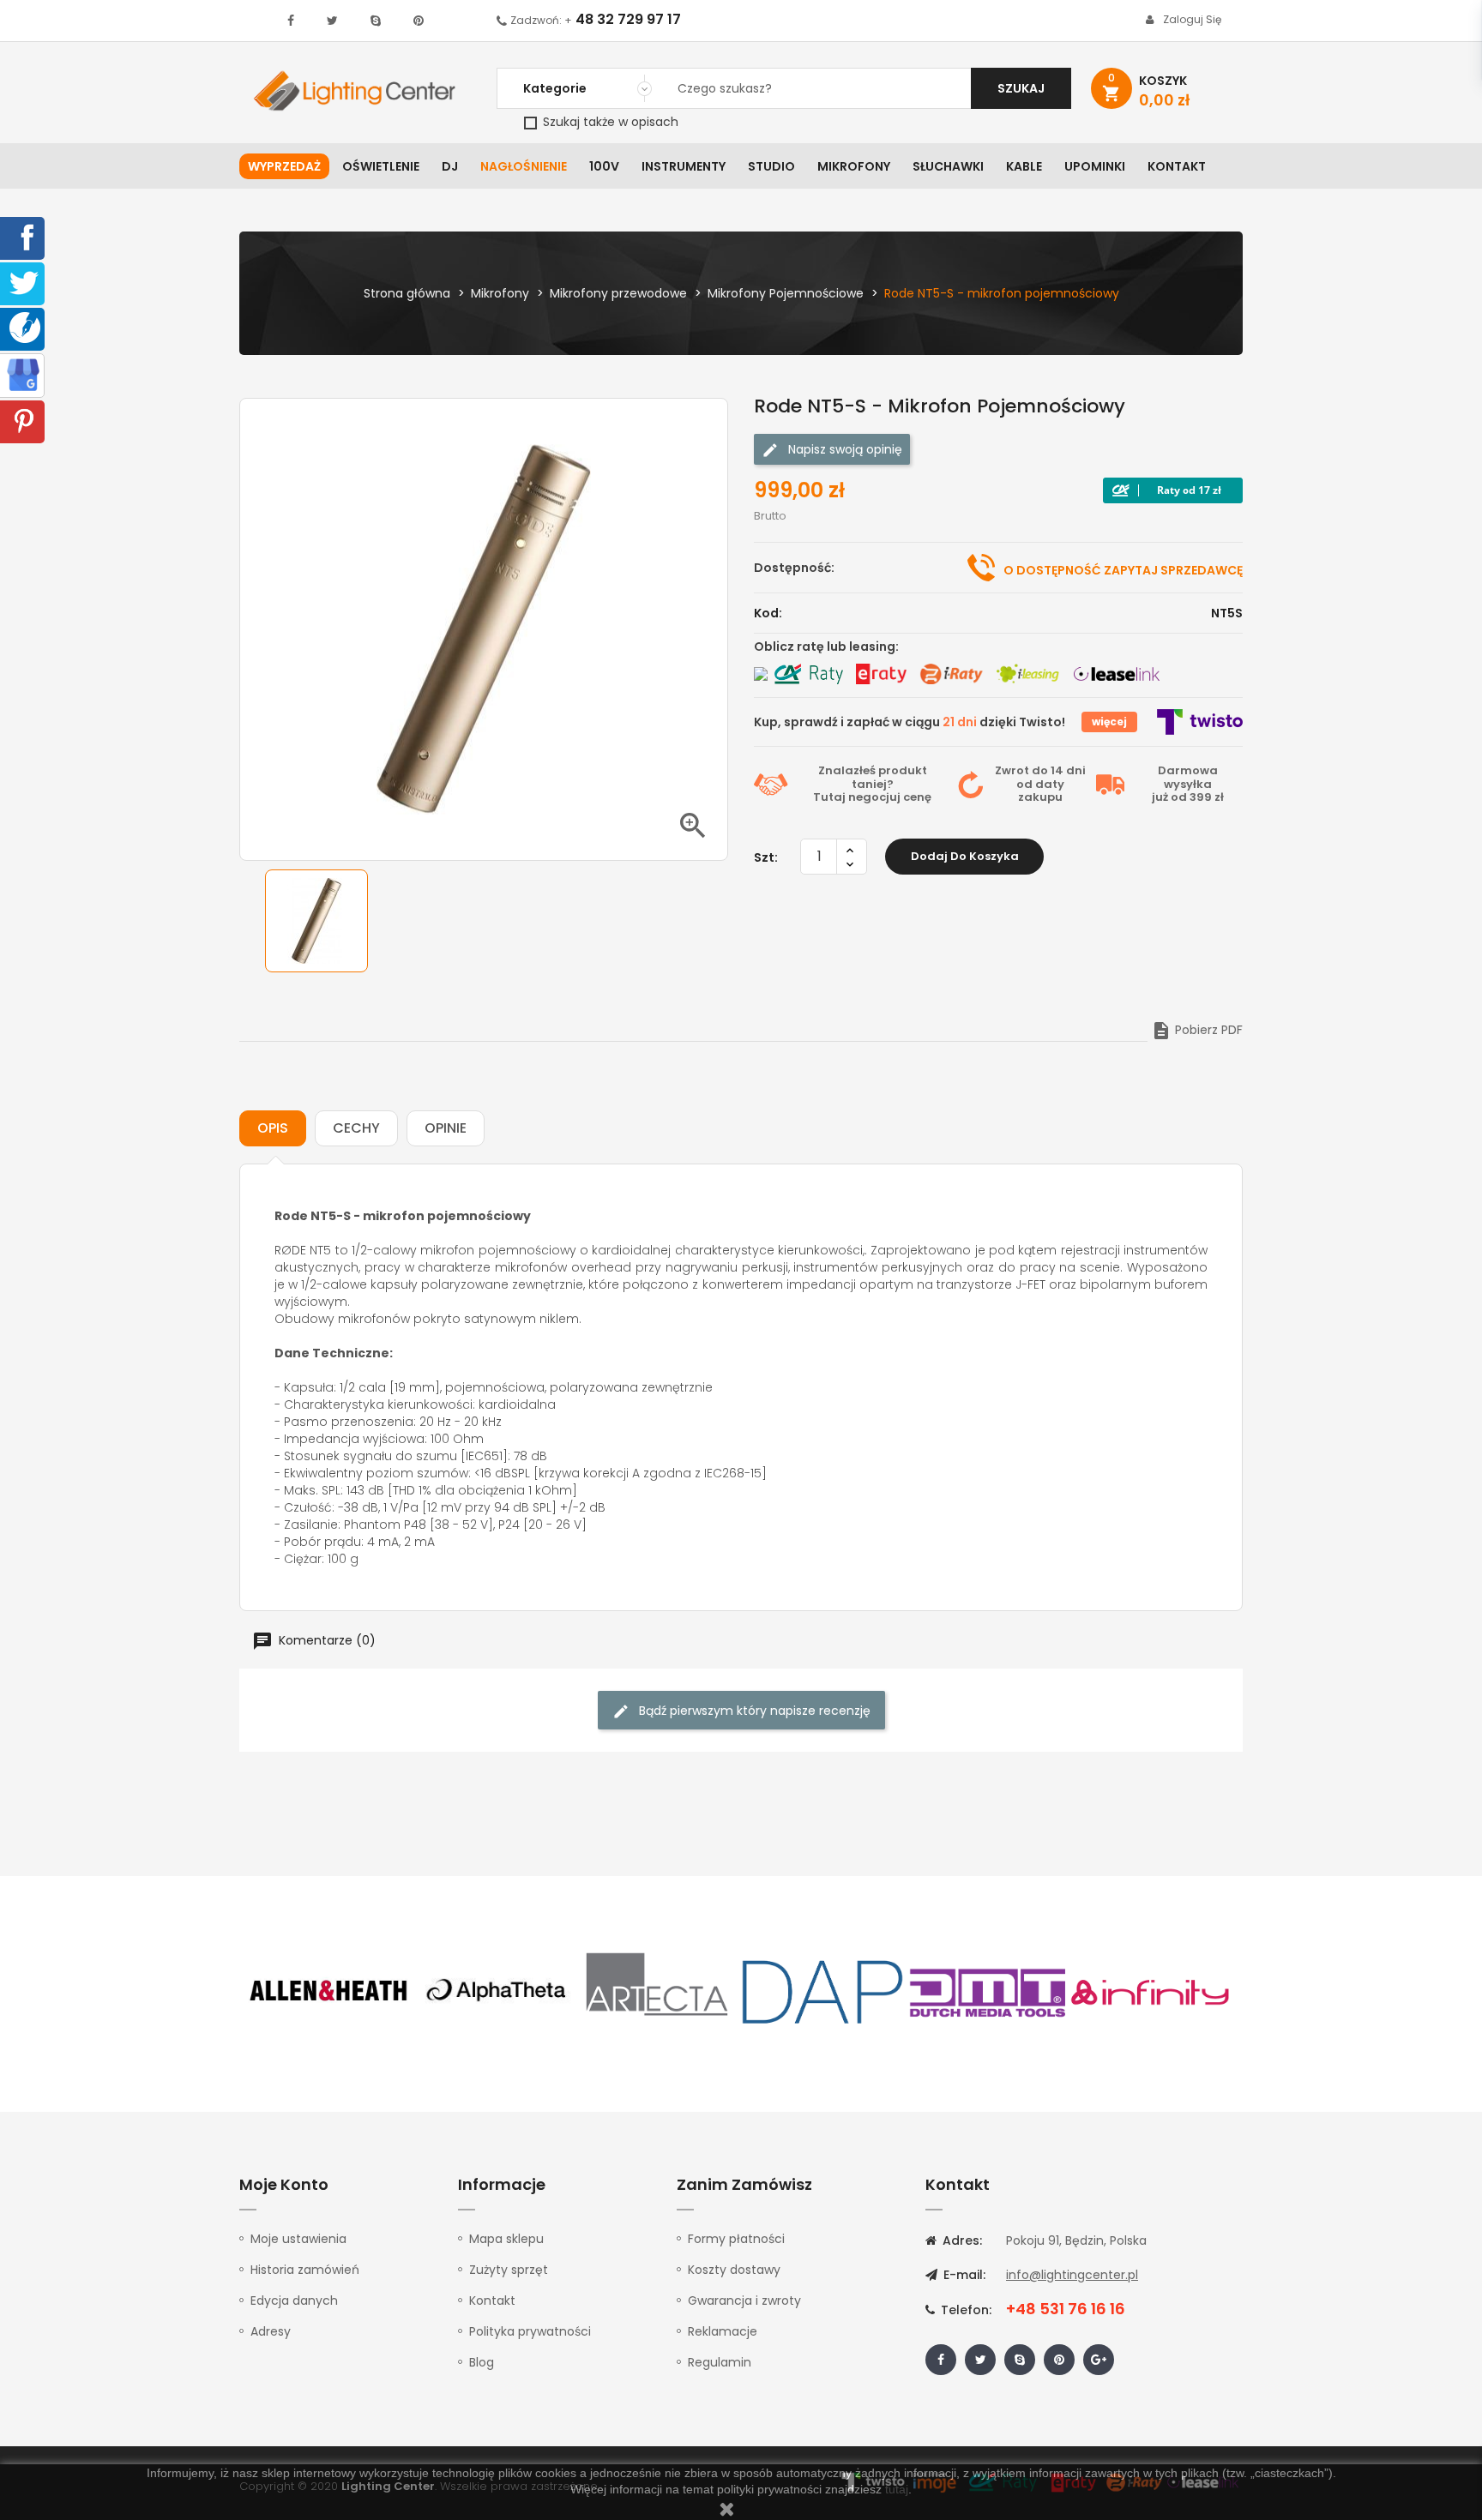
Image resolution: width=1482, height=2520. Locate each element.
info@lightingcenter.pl (1072, 2275)
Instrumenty (684, 166)
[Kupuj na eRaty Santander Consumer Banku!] (881, 674)
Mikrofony (854, 166)
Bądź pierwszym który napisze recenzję (753, 1711)
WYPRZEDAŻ (284, 166)
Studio (771, 166)
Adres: (961, 2240)
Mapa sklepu (506, 2239)
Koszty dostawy (734, 2270)
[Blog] (25, 327)
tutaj (897, 2489)
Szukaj (1021, 88)
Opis (273, 1128)
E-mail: (963, 2275)
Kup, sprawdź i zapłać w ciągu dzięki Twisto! (910, 722)
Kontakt (1177, 166)
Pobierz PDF (1197, 1030)
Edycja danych (294, 2300)
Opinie (446, 1128)
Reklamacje (723, 2331)
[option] (316, 921)
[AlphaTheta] (494, 1991)
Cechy (356, 1128)
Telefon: (964, 2310)
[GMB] (23, 374)
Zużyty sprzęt (509, 2270)
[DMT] (987, 1991)
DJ (450, 166)
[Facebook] (24, 237)
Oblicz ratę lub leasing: (826, 647)
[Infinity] (1151, 1991)
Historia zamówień (305, 2270)
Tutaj (829, 797)
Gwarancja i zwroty (744, 2300)
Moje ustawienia (298, 2239)
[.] (291, 21)
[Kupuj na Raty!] (1173, 490)
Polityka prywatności (530, 2331)
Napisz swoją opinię (843, 449)
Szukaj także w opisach (609, 122)
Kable (1024, 166)
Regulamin (720, 2362)
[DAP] (822, 1991)
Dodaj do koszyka (965, 856)
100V (604, 166)
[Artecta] (658, 1991)
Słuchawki (948, 166)
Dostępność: (794, 568)
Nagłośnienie (524, 166)
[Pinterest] (24, 420)
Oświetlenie (381, 166)
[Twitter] (24, 282)
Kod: (768, 613)
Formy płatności (736, 2239)
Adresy (271, 2331)
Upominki (1095, 166)
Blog (482, 2362)
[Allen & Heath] (329, 1991)
